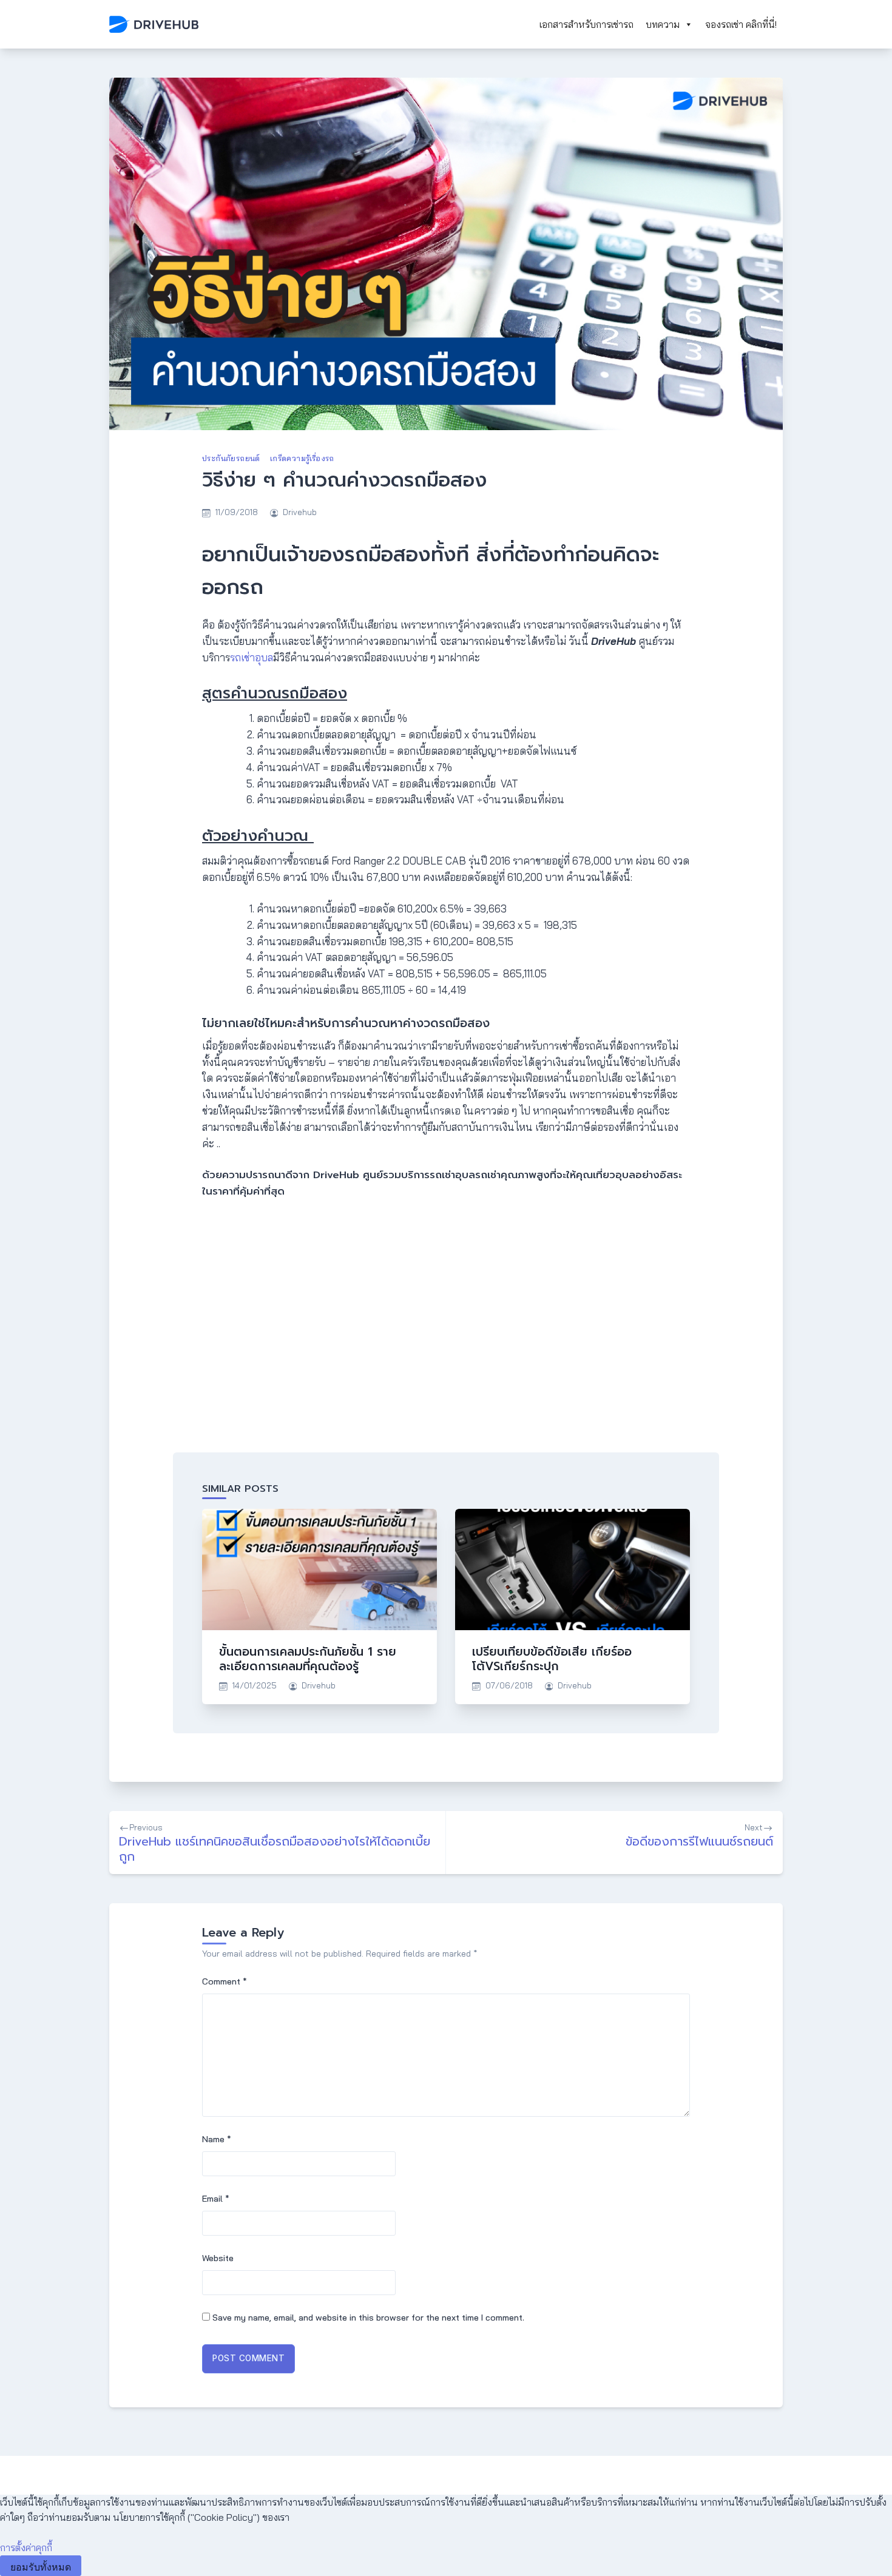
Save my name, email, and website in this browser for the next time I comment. (368, 2318)
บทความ (663, 24)
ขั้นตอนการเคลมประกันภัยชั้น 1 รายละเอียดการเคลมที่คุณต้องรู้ (308, 1659)
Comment (225, 1981)
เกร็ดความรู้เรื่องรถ (302, 458)
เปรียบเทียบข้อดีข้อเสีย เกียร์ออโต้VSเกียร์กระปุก (552, 1659)
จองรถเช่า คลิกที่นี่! (741, 24)
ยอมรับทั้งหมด (41, 2567)
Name (217, 2139)
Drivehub (300, 512)
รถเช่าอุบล (252, 657)
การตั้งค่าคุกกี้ (26, 2547)
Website (218, 2258)
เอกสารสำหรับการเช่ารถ (586, 24)
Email (216, 2199)
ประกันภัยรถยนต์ (231, 458)
